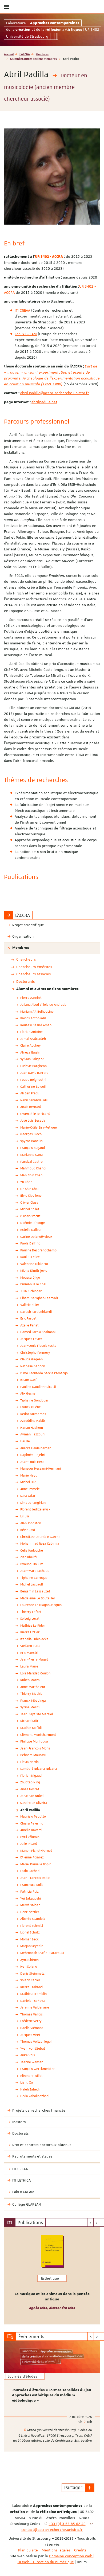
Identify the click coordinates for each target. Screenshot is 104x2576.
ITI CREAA (22, 310)
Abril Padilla (30, 1810)
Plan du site (28, 2550)
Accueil (9, 54)
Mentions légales (56, 2550)
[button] (90, 2488)
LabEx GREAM (26, 334)
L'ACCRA (25, 54)
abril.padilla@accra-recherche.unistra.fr (55, 393)
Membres (42, 54)
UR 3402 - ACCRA (49, 257)
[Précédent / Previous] (91, 2222)
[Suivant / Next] (97, 2222)
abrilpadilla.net (44, 402)
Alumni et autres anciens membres (33, 59)
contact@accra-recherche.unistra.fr (52, 2530)
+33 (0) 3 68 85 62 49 (67, 2524)
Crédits (80, 2550)
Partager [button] (73, 2487)
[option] (52, 2276)
